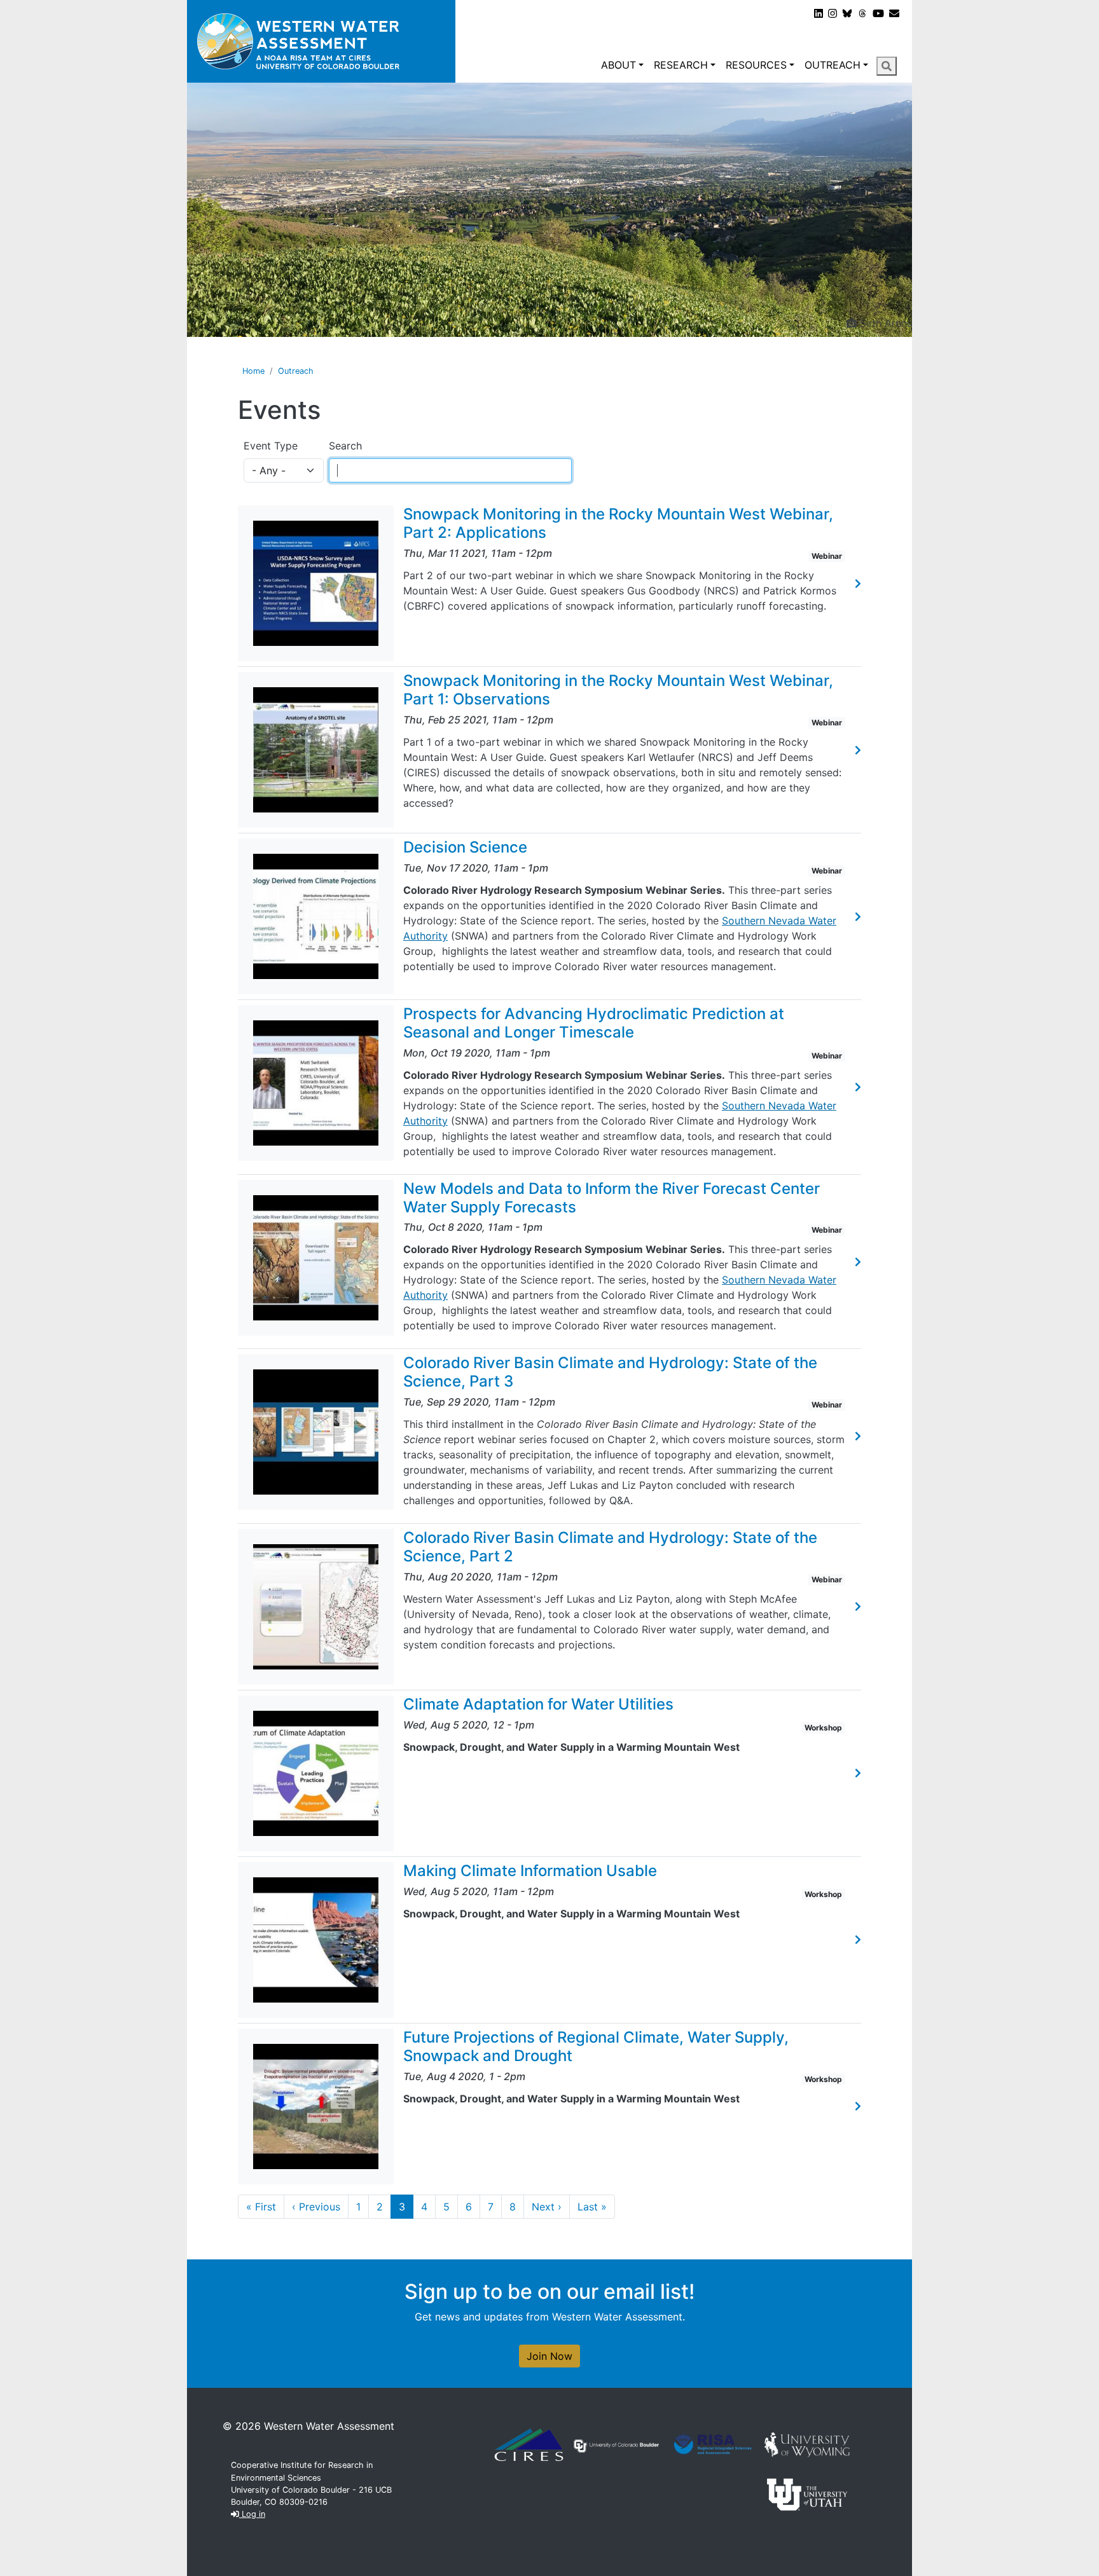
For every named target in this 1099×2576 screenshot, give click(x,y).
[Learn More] (858, 584)
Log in (252, 2514)
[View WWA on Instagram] (833, 13)
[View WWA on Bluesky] (847, 13)
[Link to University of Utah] (807, 2493)
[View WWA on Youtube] (878, 13)
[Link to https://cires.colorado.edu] (529, 2444)
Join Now (549, 2356)
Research (681, 65)
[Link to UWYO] (807, 2444)
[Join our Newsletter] (894, 13)
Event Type (271, 446)
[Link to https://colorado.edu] (616, 2445)
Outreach (833, 65)
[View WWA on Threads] (862, 13)
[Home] (321, 41)
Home (253, 371)
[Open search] (887, 66)
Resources (756, 65)
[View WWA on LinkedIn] (819, 13)
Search (345, 446)
